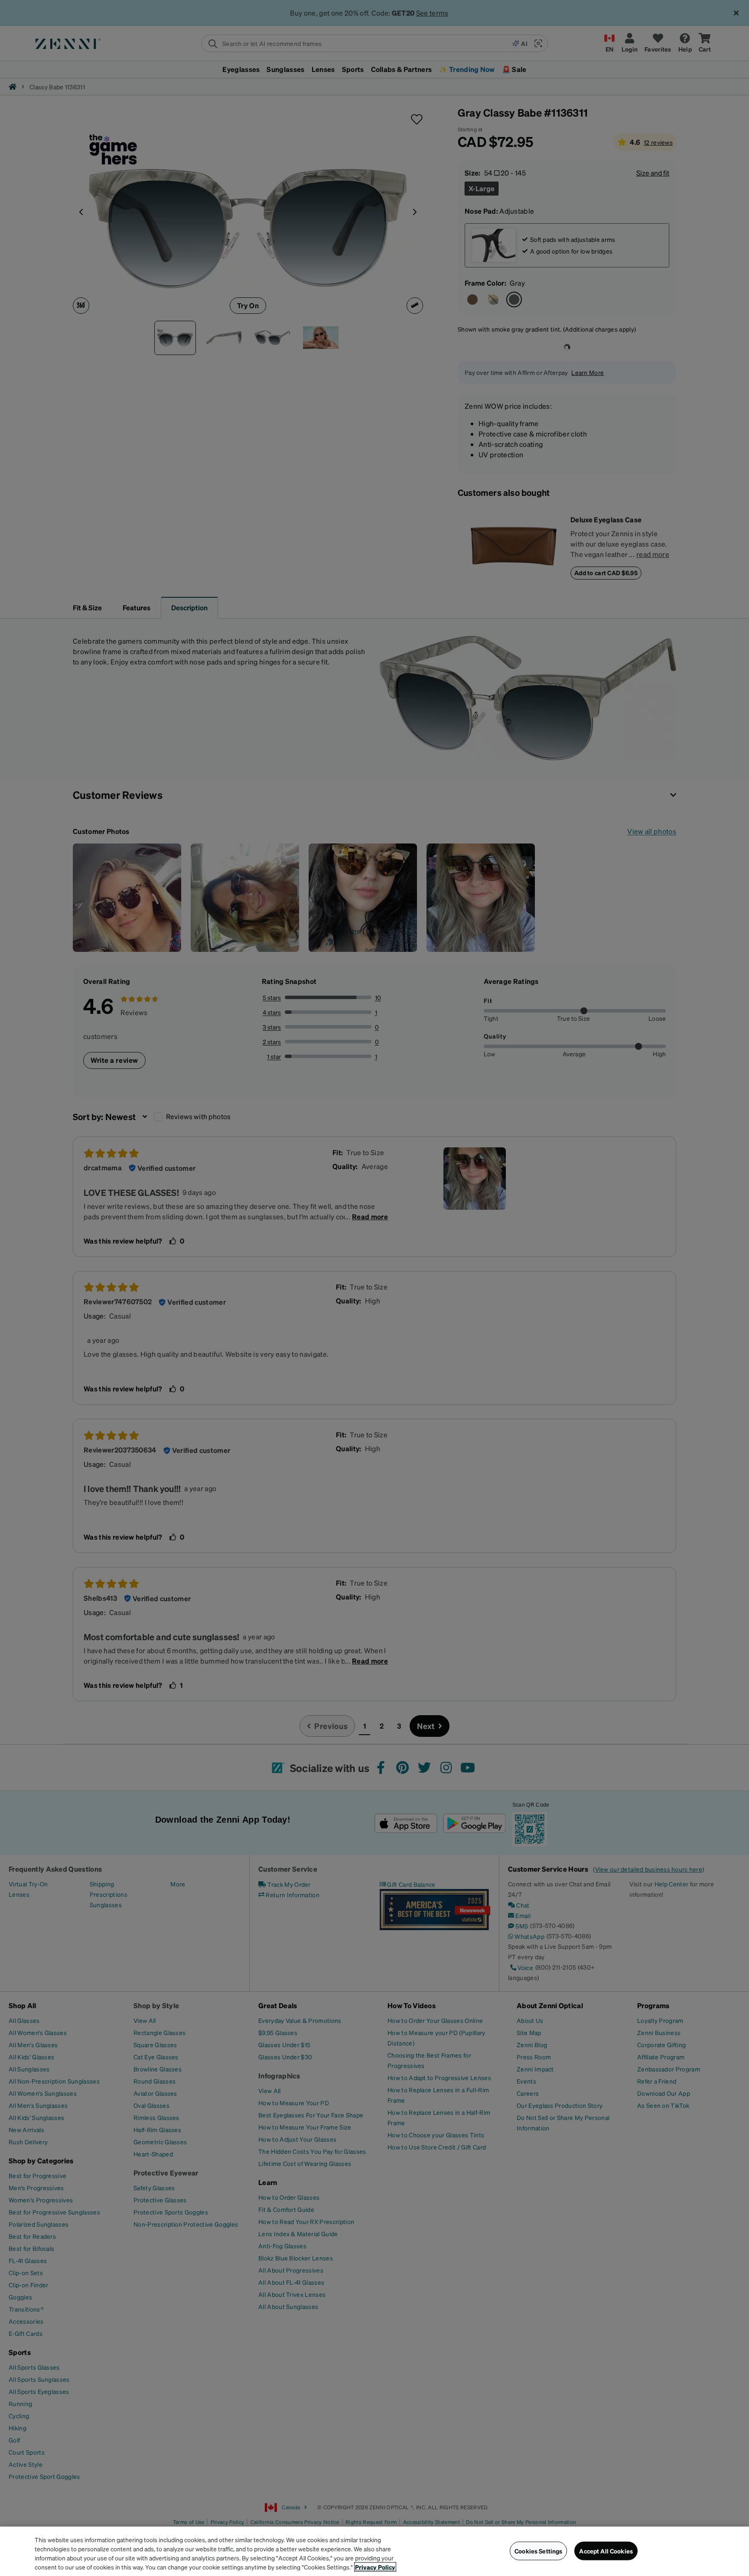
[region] (374, 2551)
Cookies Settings (538, 2551)
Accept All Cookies (606, 2551)
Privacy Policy (375, 2567)
